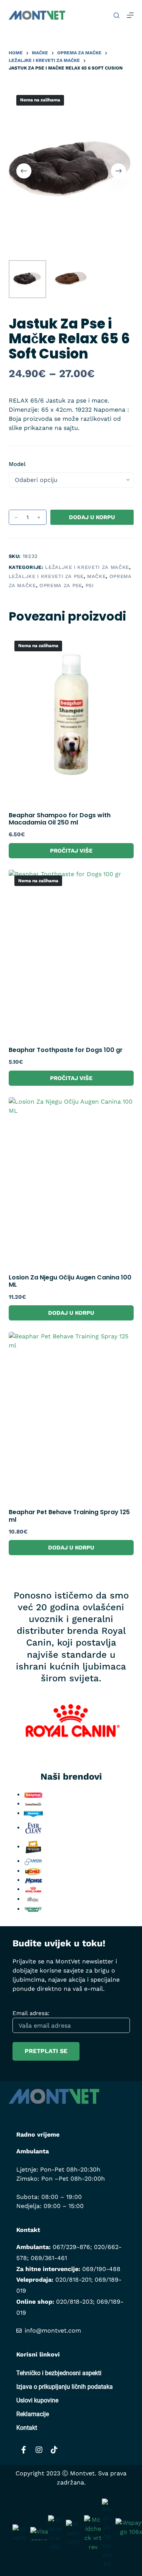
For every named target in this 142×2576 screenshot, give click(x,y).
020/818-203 (74, 2302)
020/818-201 (73, 2280)
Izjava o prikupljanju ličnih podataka (65, 2387)
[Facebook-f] (24, 2450)
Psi (90, 585)
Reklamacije (33, 2414)
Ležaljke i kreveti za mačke (87, 567)
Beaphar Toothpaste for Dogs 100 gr (66, 1050)
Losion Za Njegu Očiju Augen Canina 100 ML (70, 1281)
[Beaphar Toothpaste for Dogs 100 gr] (71, 953)
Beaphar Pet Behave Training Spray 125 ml (69, 1516)
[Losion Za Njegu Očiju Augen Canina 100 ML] (71, 1181)
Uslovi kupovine (37, 2400)
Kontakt (27, 2428)
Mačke (96, 576)
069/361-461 (49, 2258)
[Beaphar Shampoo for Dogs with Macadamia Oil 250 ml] (71, 719)
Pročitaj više (71, 851)
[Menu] (130, 15)
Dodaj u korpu (92, 517)
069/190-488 (101, 2269)
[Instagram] (39, 2450)
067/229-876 (71, 2247)
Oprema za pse (61, 585)
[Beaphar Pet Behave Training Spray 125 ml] (71, 1415)
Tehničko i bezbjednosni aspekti (59, 2373)
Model (17, 464)
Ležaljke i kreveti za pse (46, 576)
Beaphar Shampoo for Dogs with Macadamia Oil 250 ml (60, 819)
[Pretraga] (116, 15)
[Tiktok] (54, 2450)
